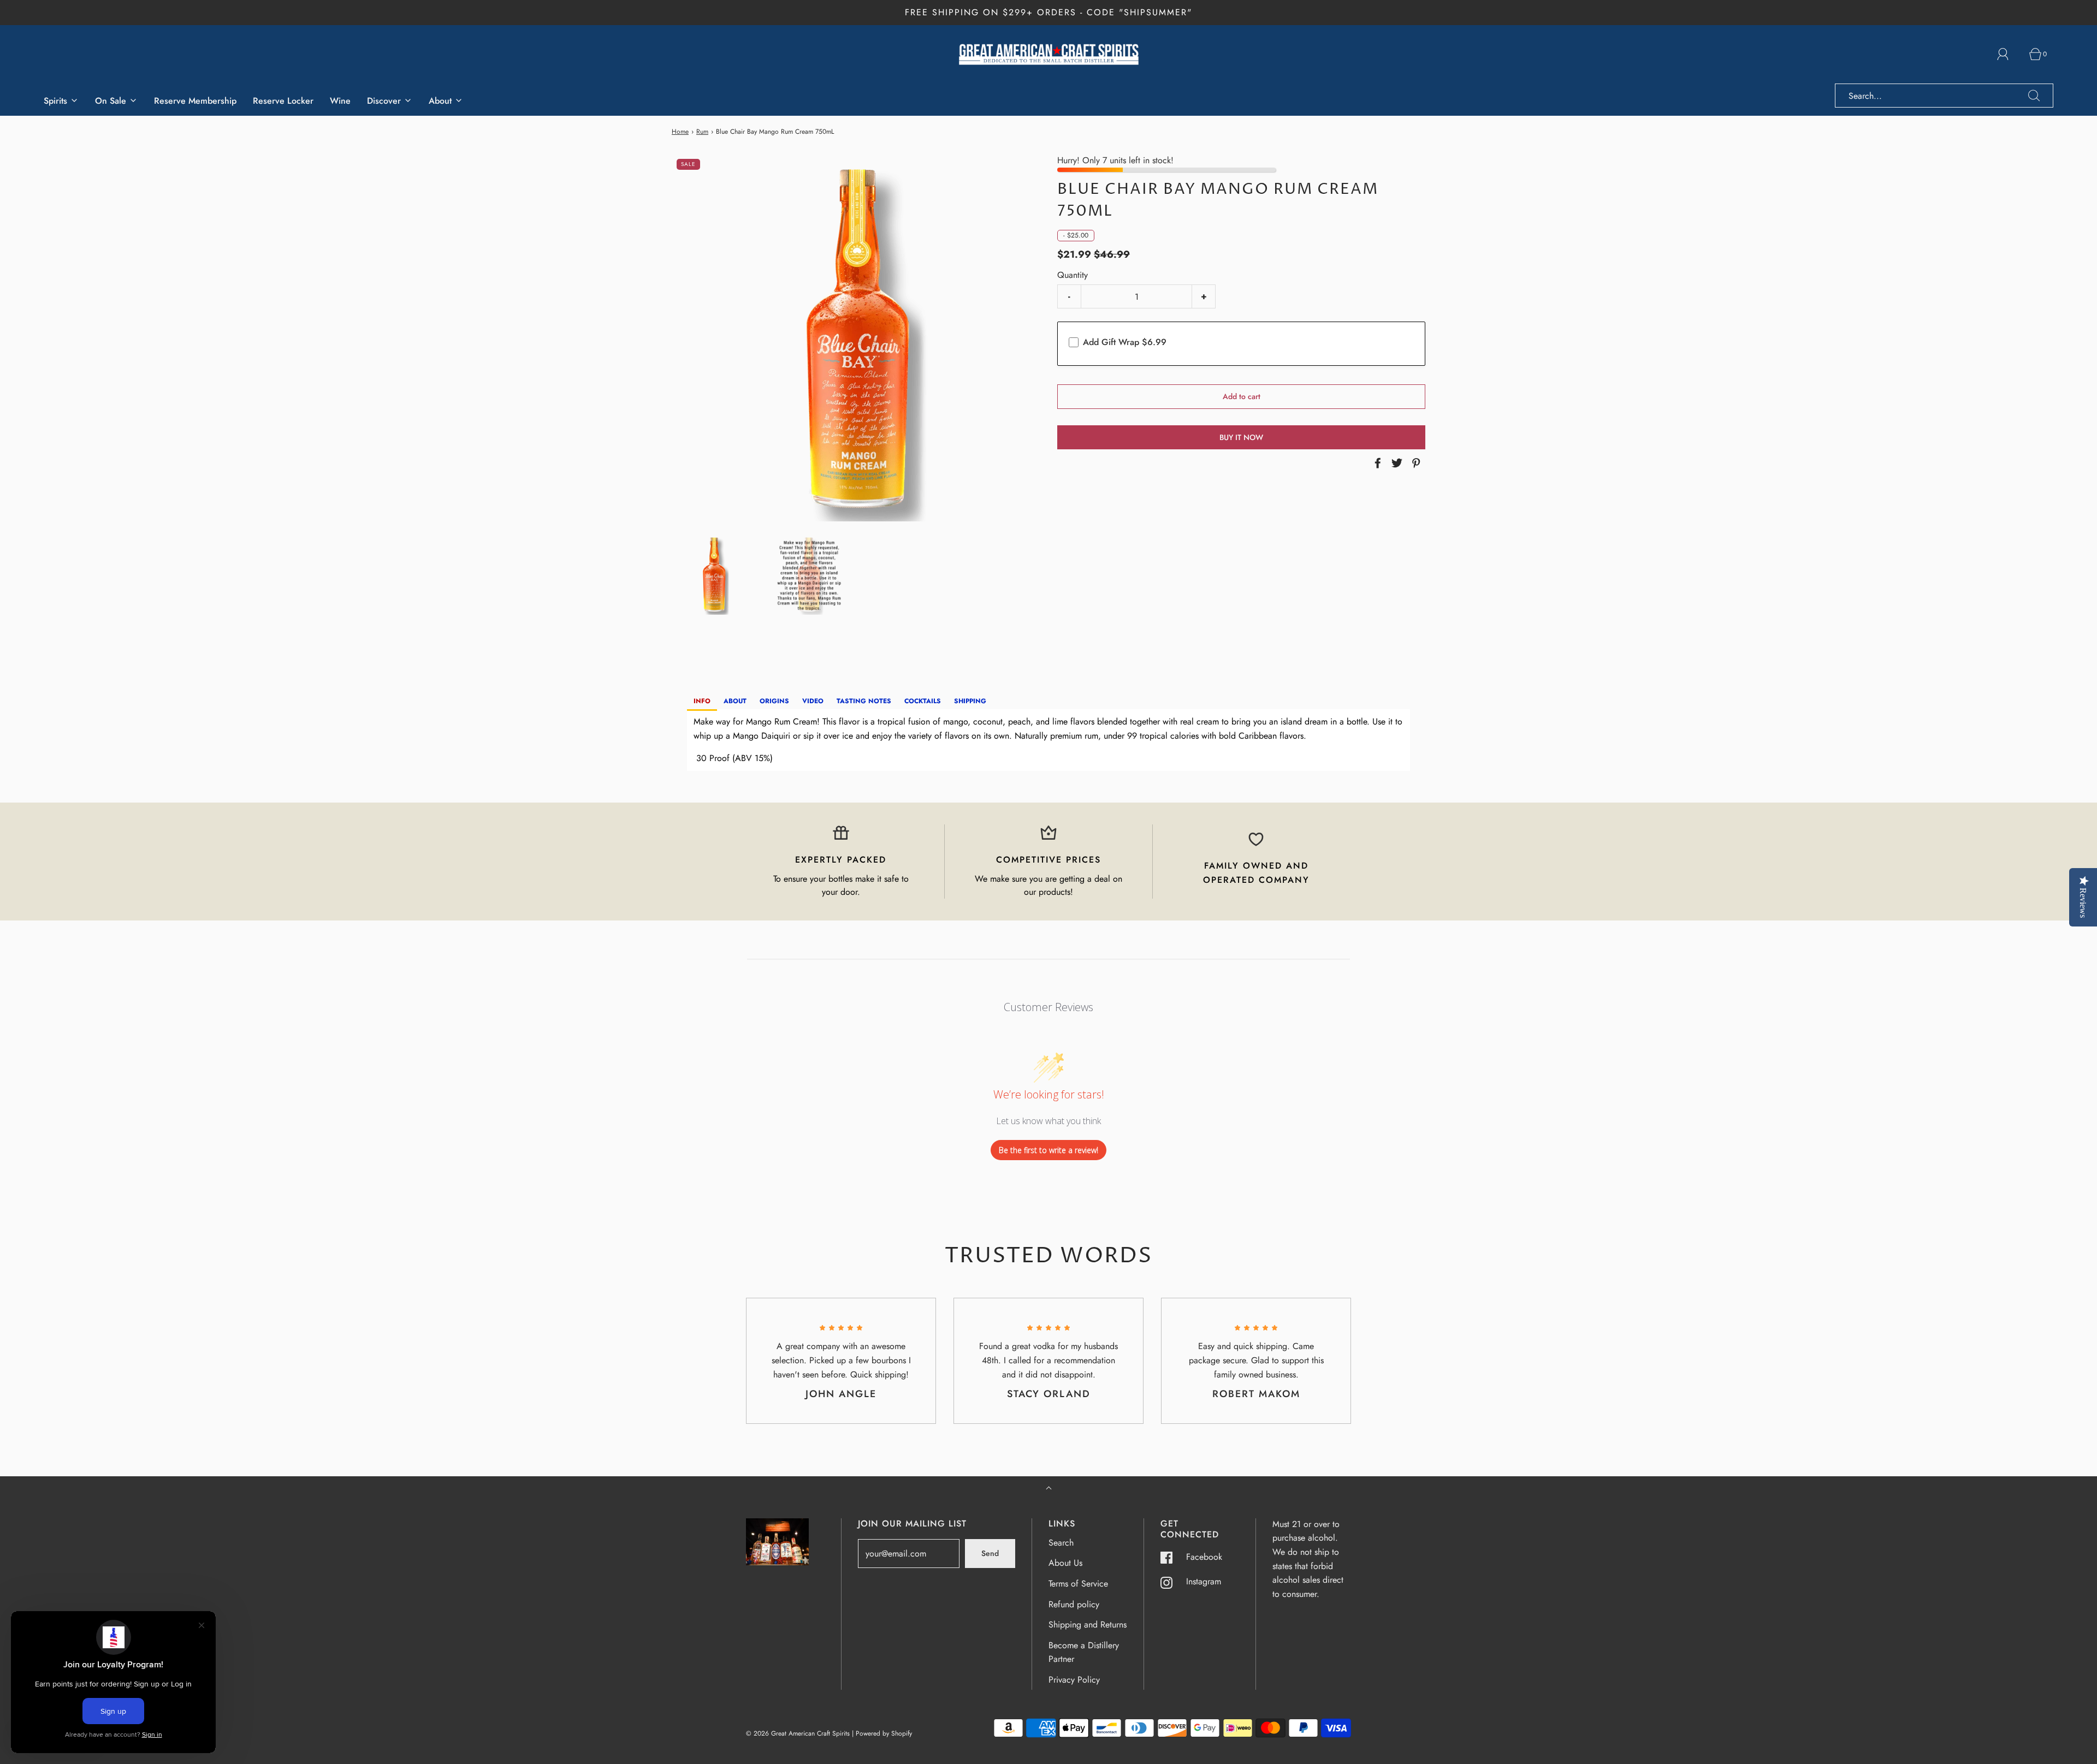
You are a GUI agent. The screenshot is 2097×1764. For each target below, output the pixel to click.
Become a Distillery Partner (1084, 1652)
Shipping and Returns (1088, 1625)
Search (1061, 1543)
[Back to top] (1049, 1489)
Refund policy (1074, 1604)
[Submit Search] (2034, 96)
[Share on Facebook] (1376, 463)
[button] (714, 574)
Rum (702, 132)
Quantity (1073, 275)
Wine (340, 101)
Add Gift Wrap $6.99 (1125, 342)
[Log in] (2009, 54)
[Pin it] (1414, 463)
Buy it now (1241, 437)
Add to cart (1242, 396)
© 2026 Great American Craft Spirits (798, 1733)
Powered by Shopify (884, 1733)
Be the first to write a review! (1048, 1150)
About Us (1065, 1563)
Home (680, 132)
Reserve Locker (283, 101)
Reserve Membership (195, 101)
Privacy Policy (1074, 1680)
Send (990, 1553)
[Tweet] (1395, 463)
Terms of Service (1078, 1584)
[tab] (702, 702)
